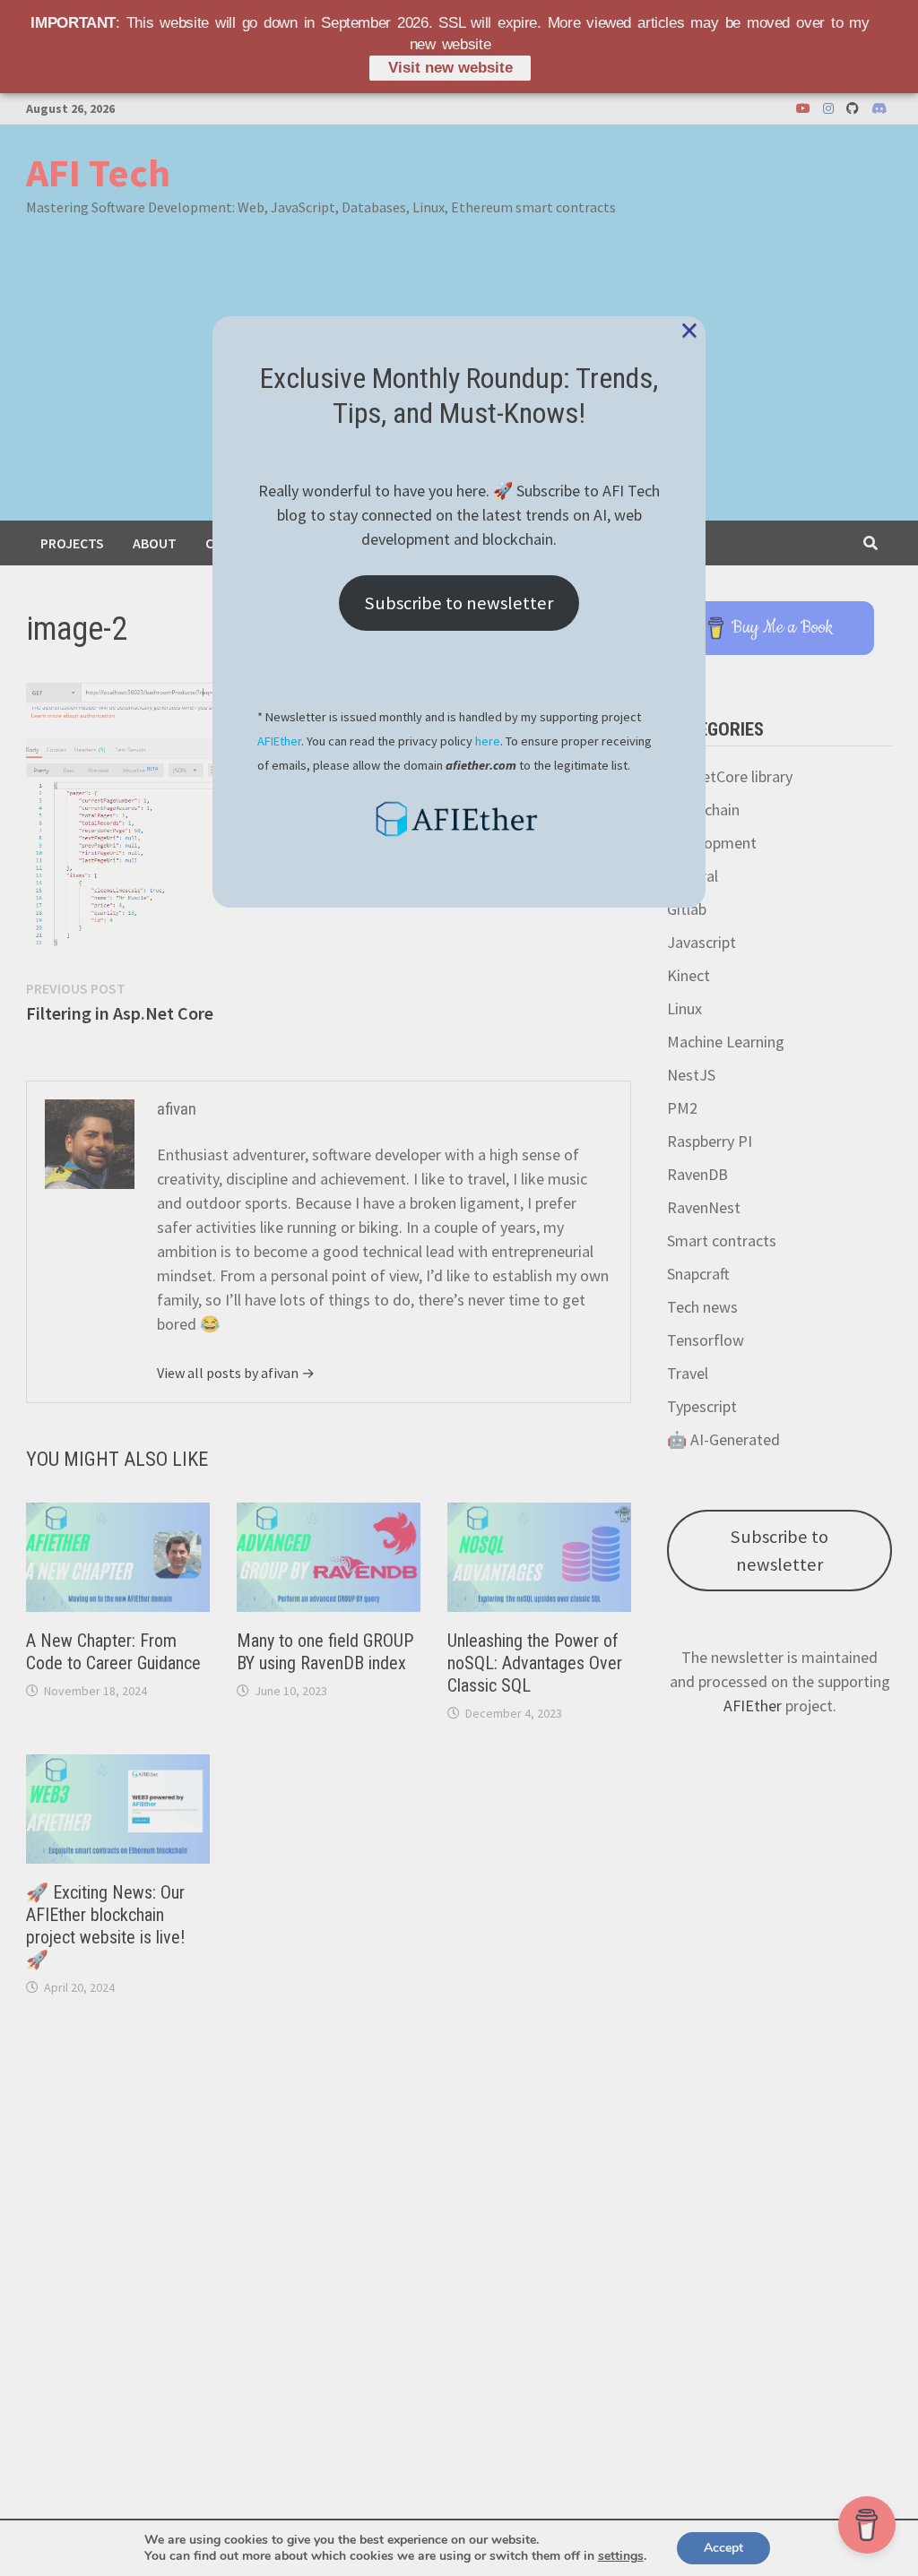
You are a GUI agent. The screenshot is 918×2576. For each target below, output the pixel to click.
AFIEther (279, 741)
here (488, 741)
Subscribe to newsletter (459, 603)
